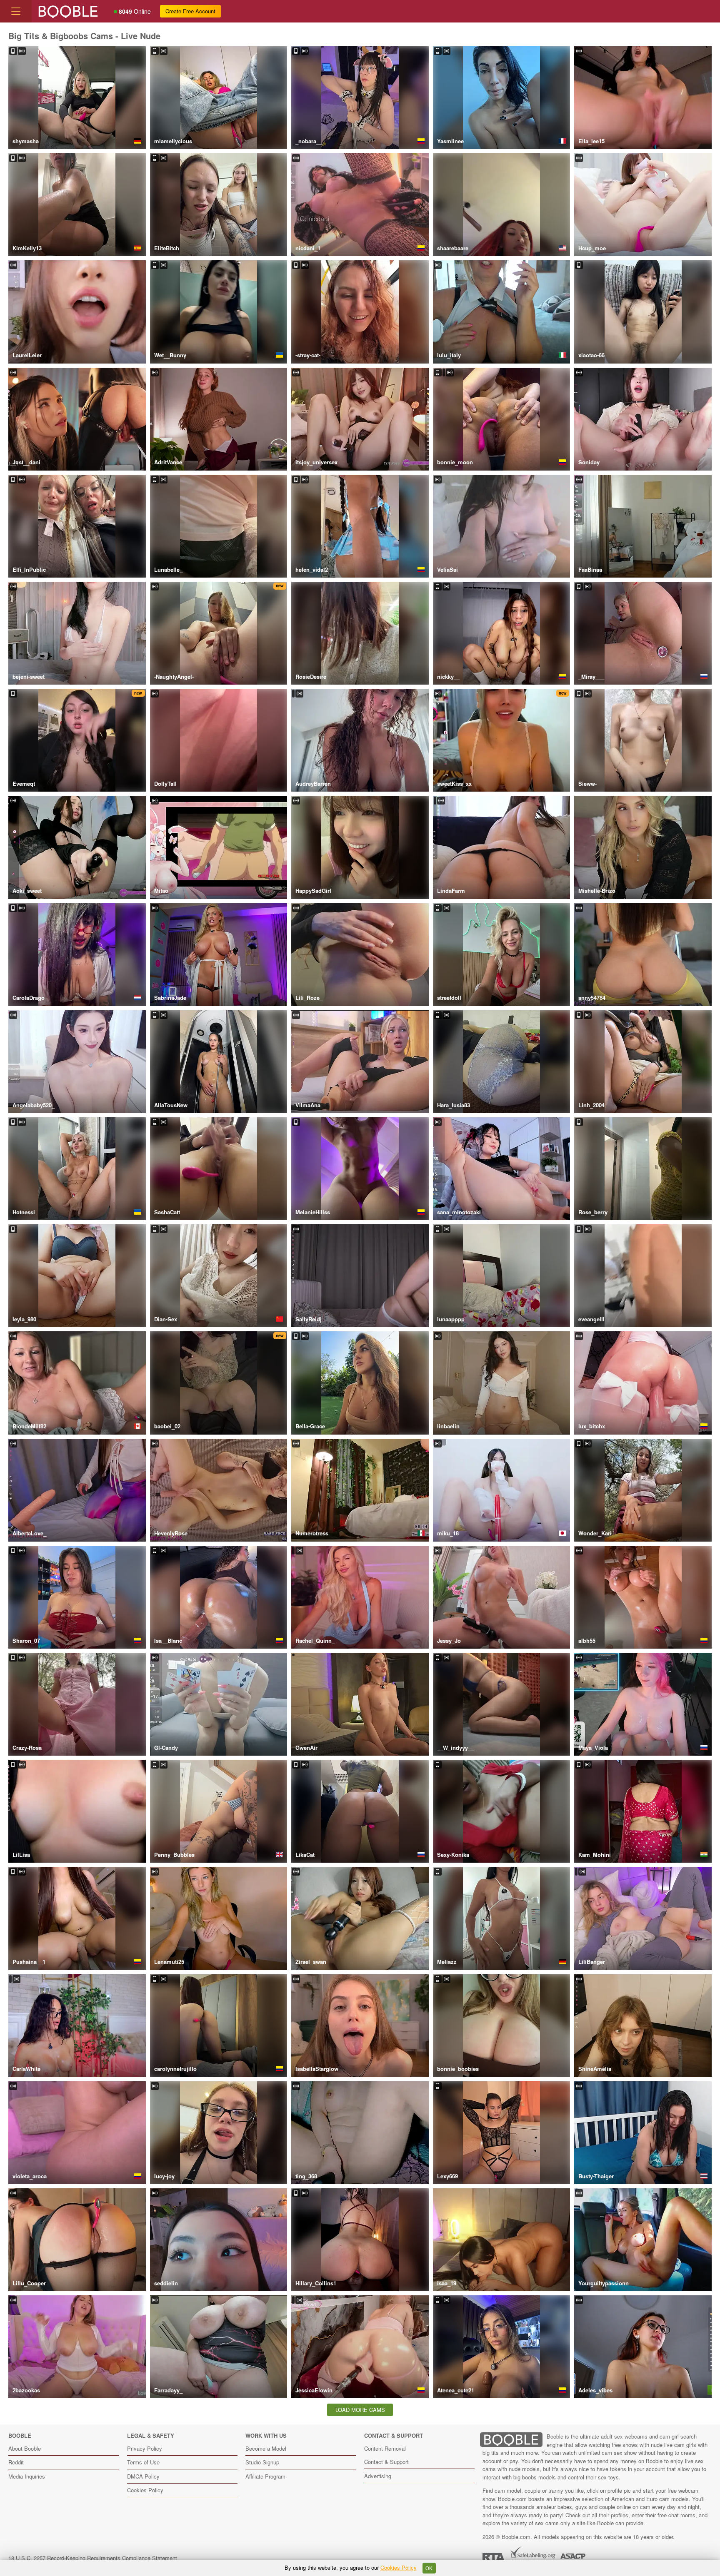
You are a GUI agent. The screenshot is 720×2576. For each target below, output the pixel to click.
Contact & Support (386, 2462)
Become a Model (266, 2448)
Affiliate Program (265, 2476)
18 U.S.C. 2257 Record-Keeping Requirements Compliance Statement (93, 2558)
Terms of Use (143, 2462)
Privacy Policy (145, 2448)
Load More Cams (360, 2410)
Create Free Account (190, 11)
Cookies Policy (145, 2490)
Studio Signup (262, 2462)
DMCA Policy (143, 2476)
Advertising (378, 2476)
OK (429, 2568)
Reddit (16, 2462)
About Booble (25, 2448)
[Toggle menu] (16, 11)
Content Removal (385, 2448)
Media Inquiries (27, 2476)
